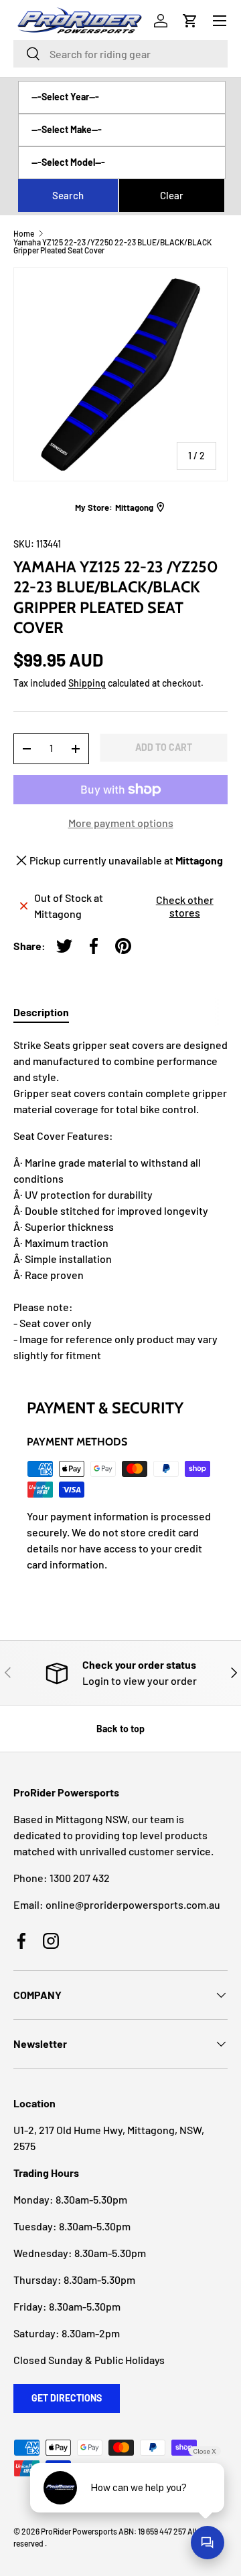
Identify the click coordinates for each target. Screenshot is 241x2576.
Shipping (87, 683)
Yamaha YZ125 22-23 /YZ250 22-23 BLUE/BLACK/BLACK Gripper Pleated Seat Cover (112, 246)
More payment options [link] (121, 823)
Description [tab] (41, 1012)
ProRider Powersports (79, 2531)
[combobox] (120, 54)
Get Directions (67, 2398)
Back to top (120, 1729)
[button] (190, 21)
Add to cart (164, 747)
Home (24, 233)
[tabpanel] (120, 1200)
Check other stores (185, 906)
